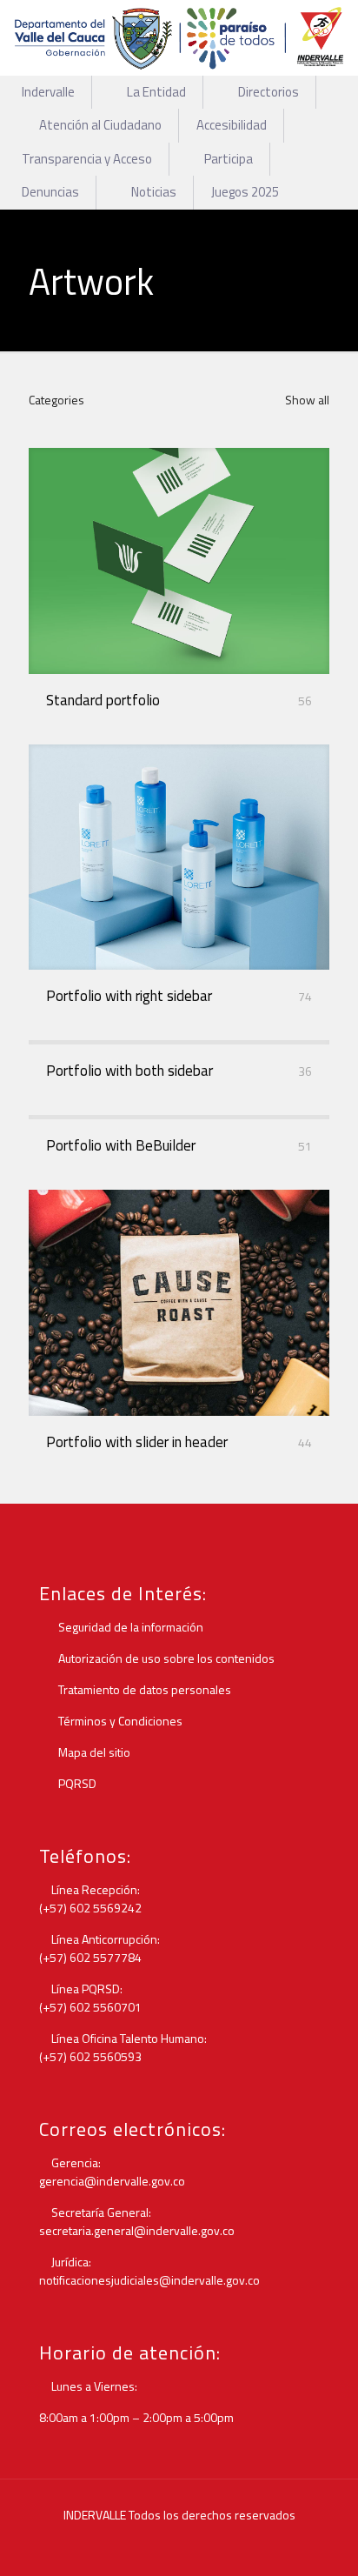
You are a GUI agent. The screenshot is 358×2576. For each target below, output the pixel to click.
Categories (56, 400)
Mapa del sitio (93, 1752)
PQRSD (76, 1783)
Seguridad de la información (129, 1627)
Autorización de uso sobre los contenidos (165, 1658)
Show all (306, 400)
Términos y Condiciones (119, 1721)
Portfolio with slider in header (137, 1442)
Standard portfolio (103, 700)
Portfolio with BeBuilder (121, 1145)
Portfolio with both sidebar (129, 1071)
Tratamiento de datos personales (143, 1689)
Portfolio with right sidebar (129, 996)
